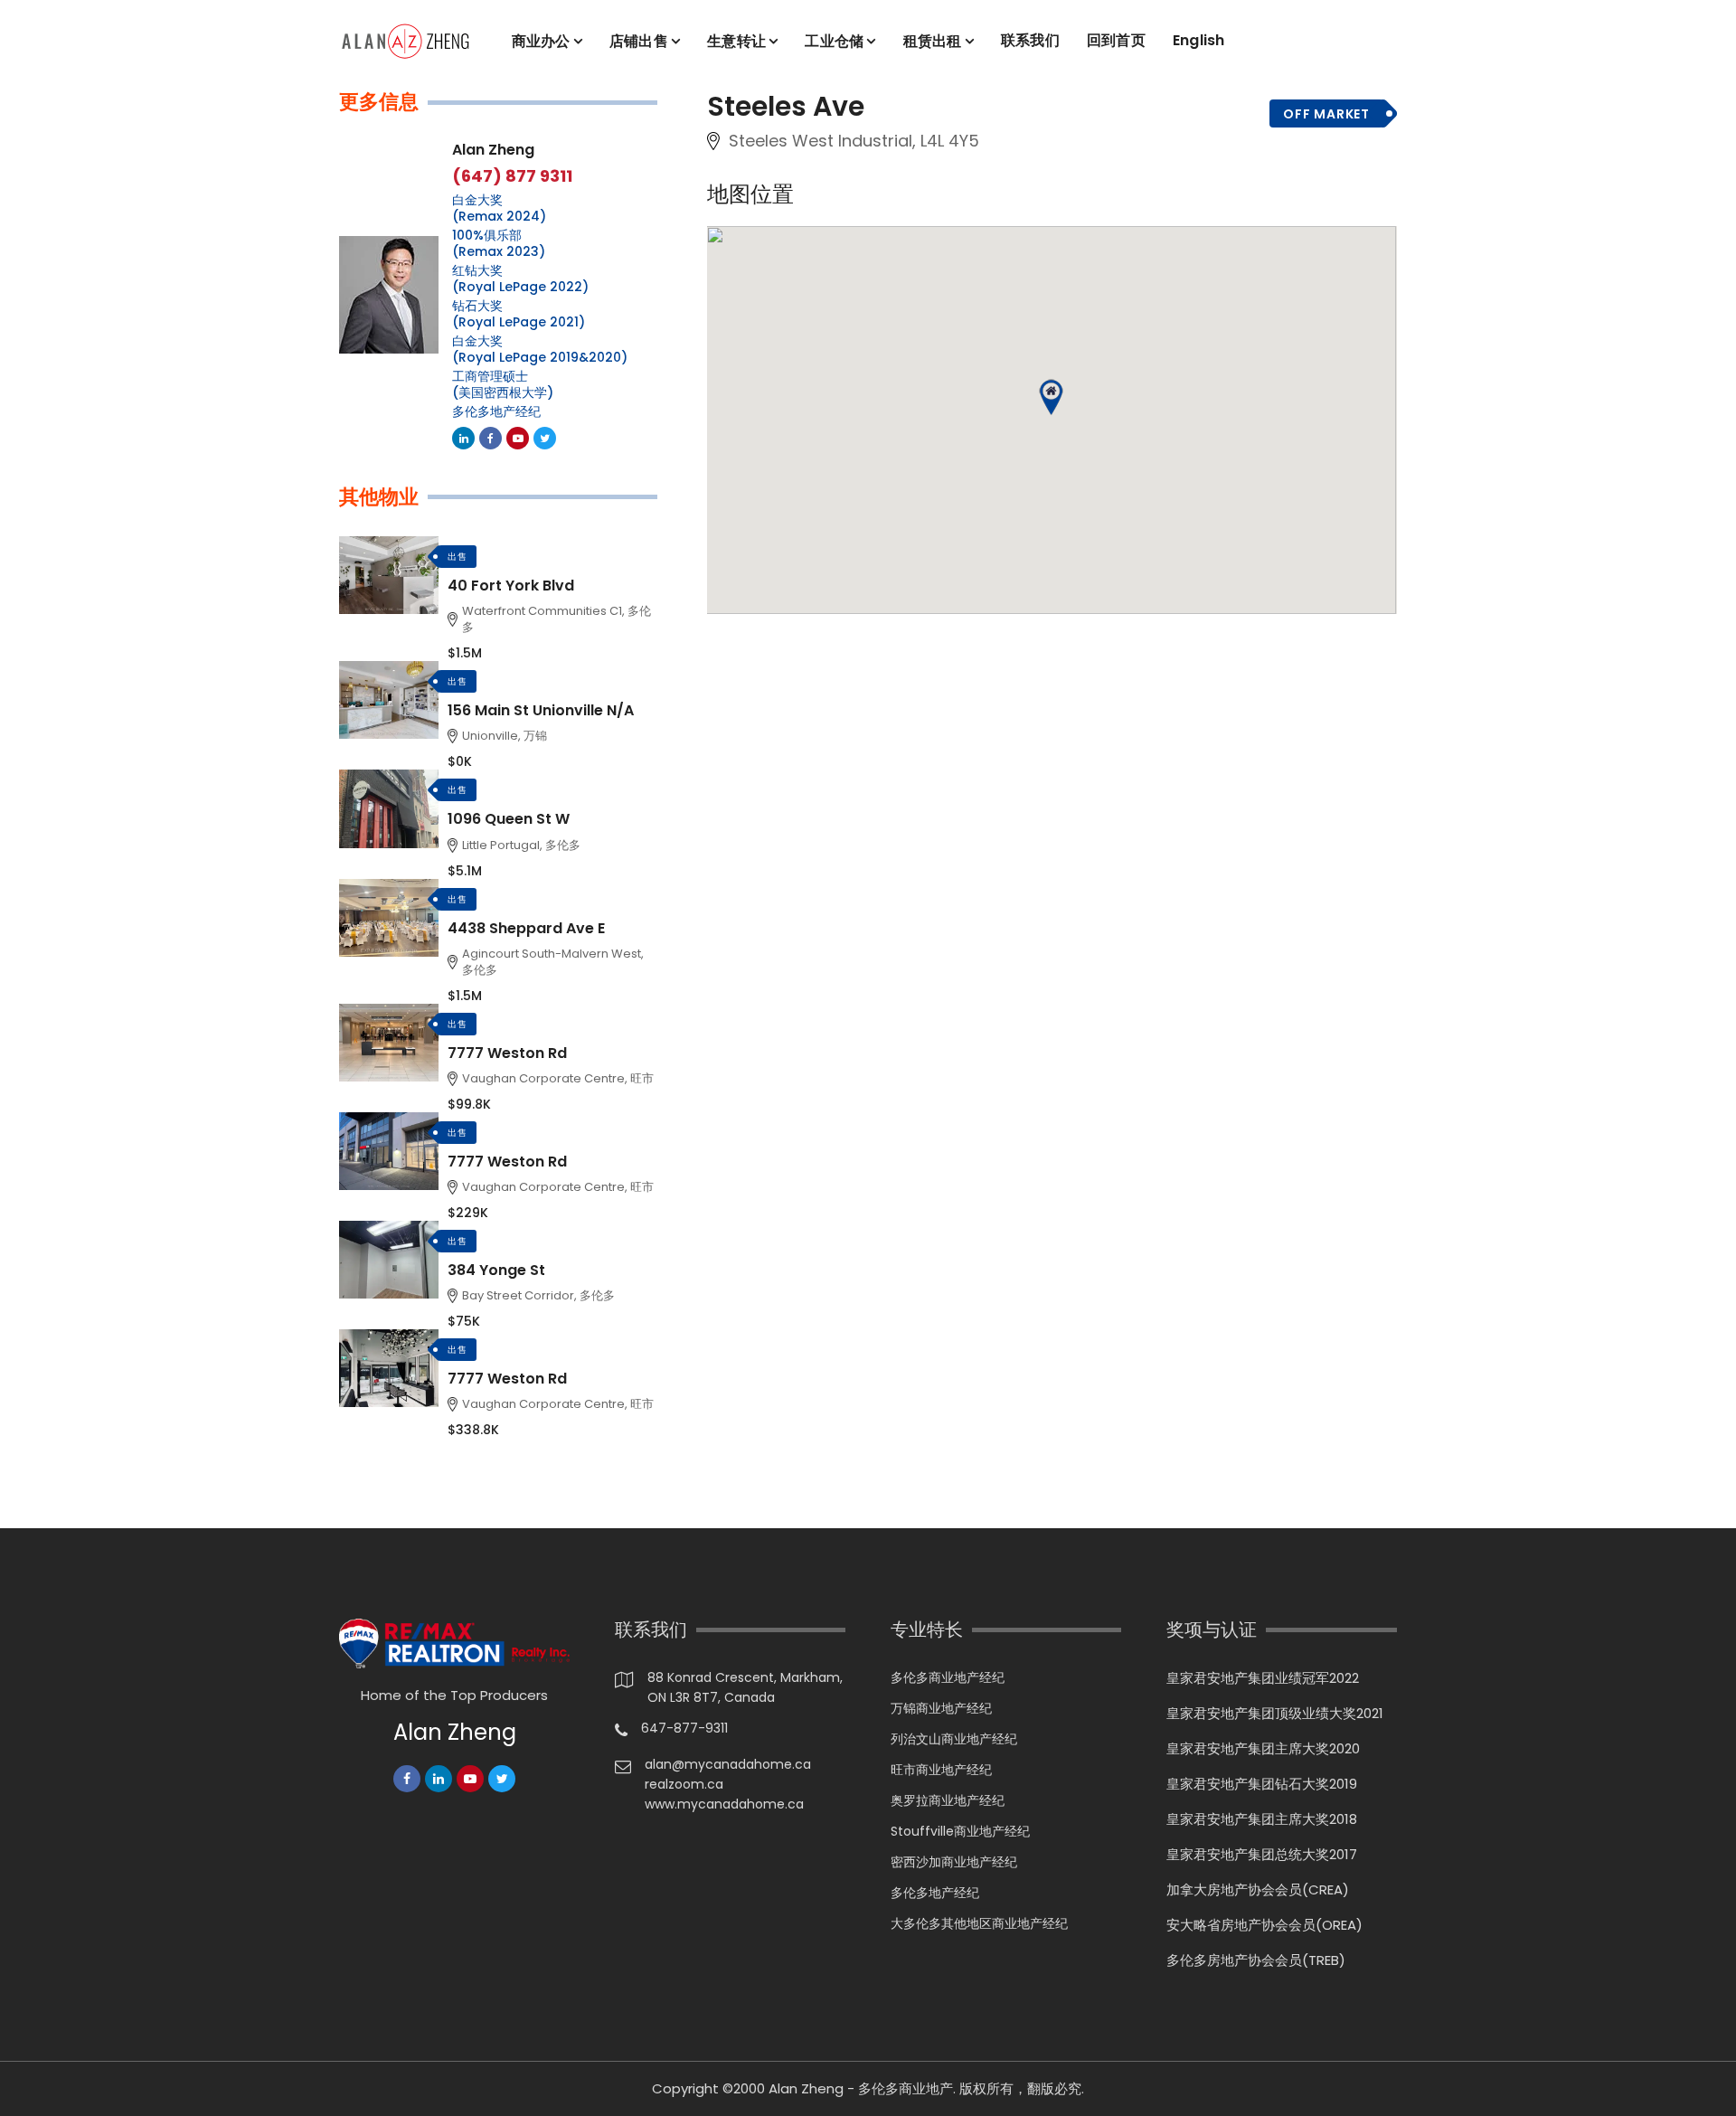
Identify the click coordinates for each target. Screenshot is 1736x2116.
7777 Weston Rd (507, 1053)
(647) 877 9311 (512, 176)
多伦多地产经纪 (496, 411)
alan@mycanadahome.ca (728, 1764)
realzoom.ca (684, 1784)
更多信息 (379, 102)
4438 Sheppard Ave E (526, 928)
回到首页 (1116, 40)
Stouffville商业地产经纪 (960, 1831)
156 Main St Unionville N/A (541, 710)
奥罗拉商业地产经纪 (948, 1800)
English (1199, 40)
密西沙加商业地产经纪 (954, 1862)
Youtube (518, 438)
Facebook (491, 438)
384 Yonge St (496, 1270)
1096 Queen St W (509, 819)
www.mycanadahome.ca (724, 1804)
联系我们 (1030, 40)
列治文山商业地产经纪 (954, 1739)
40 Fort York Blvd (511, 586)
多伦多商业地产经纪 (948, 1677)
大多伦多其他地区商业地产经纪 (979, 1923)
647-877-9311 (684, 1728)
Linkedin (463, 438)
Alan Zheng (493, 150)
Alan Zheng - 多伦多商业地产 (861, 2088)
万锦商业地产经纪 (941, 1708)
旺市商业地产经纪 (941, 1770)
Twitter (545, 438)
